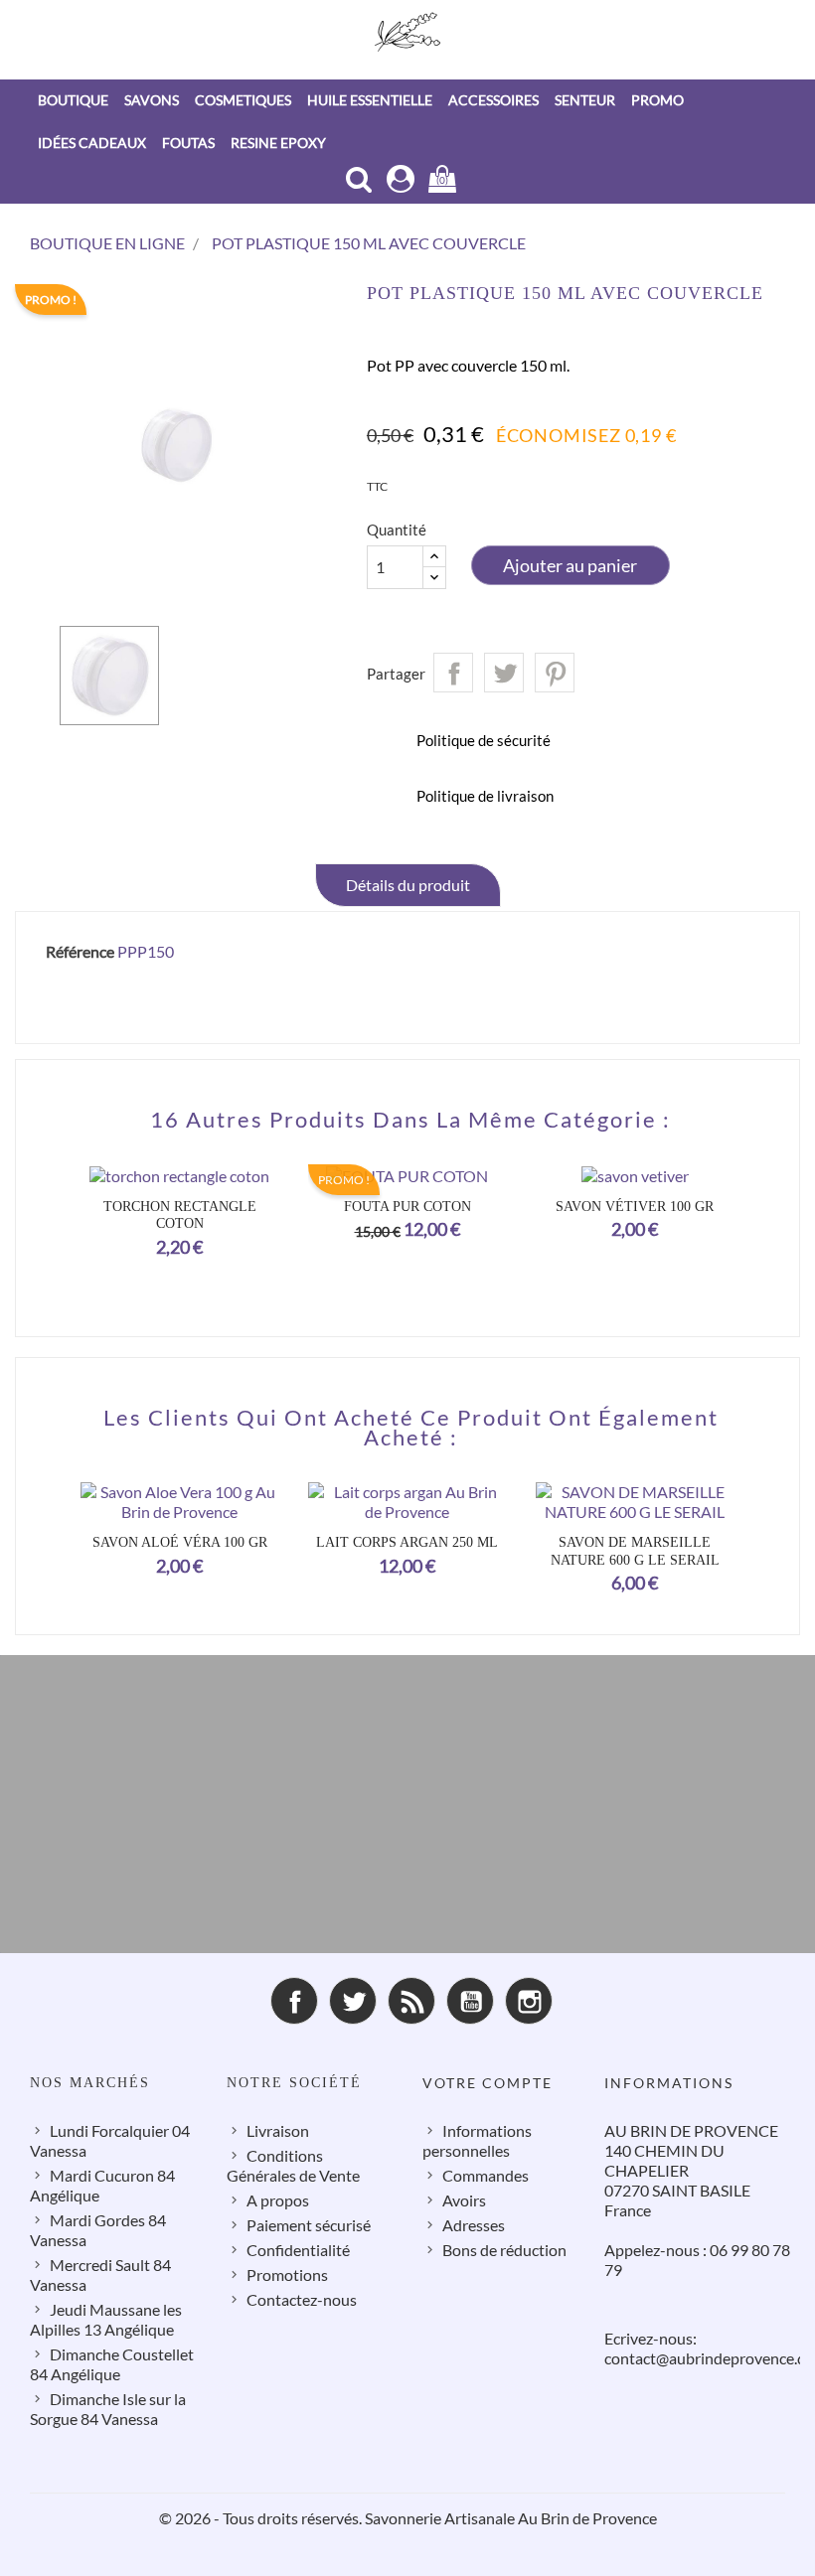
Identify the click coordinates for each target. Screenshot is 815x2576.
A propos (278, 2200)
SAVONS (152, 100)
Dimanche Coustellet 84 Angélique (112, 2364)
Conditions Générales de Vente (293, 2165)
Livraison (278, 2130)
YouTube (470, 2001)
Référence (80, 951)
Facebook (294, 2001)
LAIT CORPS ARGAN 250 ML (407, 1542)
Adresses (474, 2225)
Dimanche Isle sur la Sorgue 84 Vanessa (108, 2409)
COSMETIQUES (243, 100)
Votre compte (488, 2083)
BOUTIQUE (73, 100)
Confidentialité (298, 2250)
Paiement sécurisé (309, 2225)
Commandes (486, 2175)
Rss (411, 2001)
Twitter (353, 2001)
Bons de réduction (504, 2250)
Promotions (287, 2274)
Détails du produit (408, 885)
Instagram (529, 2001)
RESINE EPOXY (278, 143)
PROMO (657, 100)
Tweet (504, 673)
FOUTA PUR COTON (407, 1207)
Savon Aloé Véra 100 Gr (180, 1542)
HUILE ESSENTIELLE (370, 100)
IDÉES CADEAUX (92, 143)
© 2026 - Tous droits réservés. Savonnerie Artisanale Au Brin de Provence (408, 2518)
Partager (453, 673)
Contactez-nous (302, 2299)
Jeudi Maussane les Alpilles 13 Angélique (106, 2319)
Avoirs (464, 2200)
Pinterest (555, 673)
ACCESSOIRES (493, 100)
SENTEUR (585, 100)
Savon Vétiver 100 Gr (635, 1207)
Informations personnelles (477, 2140)
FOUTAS (188, 143)
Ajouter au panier (570, 565)
